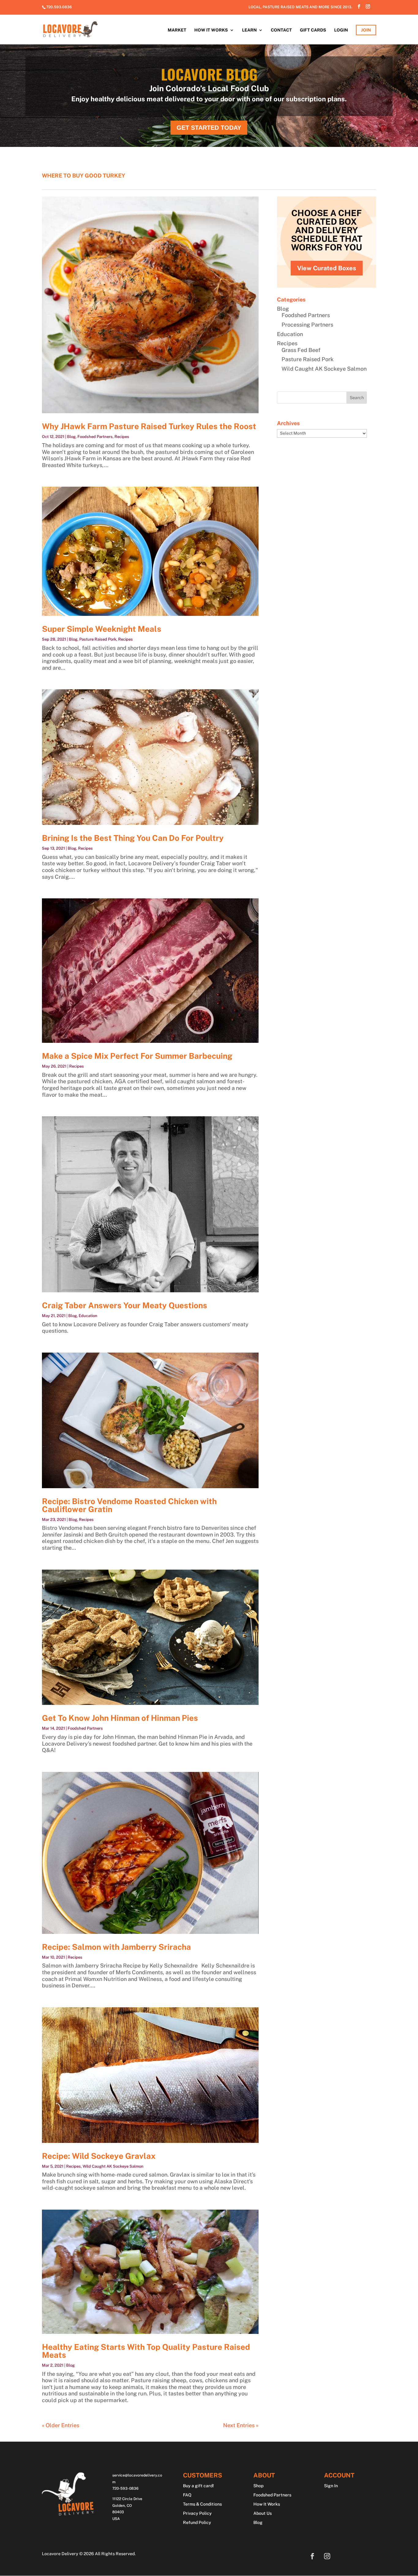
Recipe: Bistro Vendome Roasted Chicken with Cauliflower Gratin (129, 1505)
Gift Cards (313, 30)
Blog (71, 437)
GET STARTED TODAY (209, 128)
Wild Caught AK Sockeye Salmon (113, 2166)
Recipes (122, 437)
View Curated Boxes (327, 268)
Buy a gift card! (198, 2486)
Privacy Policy (197, 2513)
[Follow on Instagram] (327, 2556)
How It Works (267, 2504)
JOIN (366, 30)
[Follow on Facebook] (312, 2556)
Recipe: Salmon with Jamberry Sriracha (116, 1947)
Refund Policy (197, 2523)
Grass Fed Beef (301, 350)
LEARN (249, 30)
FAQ (187, 2495)
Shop (258, 2486)
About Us (263, 2513)
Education (88, 1316)
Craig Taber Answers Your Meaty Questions (125, 1305)
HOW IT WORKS (211, 30)
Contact (281, 30)
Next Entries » (241, 2425)
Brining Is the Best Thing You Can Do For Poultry (133, 838)
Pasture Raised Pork (98, 639)
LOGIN (341, 30)
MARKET (177, 30)
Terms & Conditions (202, 2504)
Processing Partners (307, 325)
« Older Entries (61, 2425)
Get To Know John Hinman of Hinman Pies (120, 1718)
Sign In (331, 2486)
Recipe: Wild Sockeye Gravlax (99, 2156)
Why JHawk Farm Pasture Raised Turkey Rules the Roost (149, 426)
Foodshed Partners (95, 437)
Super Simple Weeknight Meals (102, 629)
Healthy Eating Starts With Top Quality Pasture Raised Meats (146, 2351)
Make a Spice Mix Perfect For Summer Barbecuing (137, 1056)
